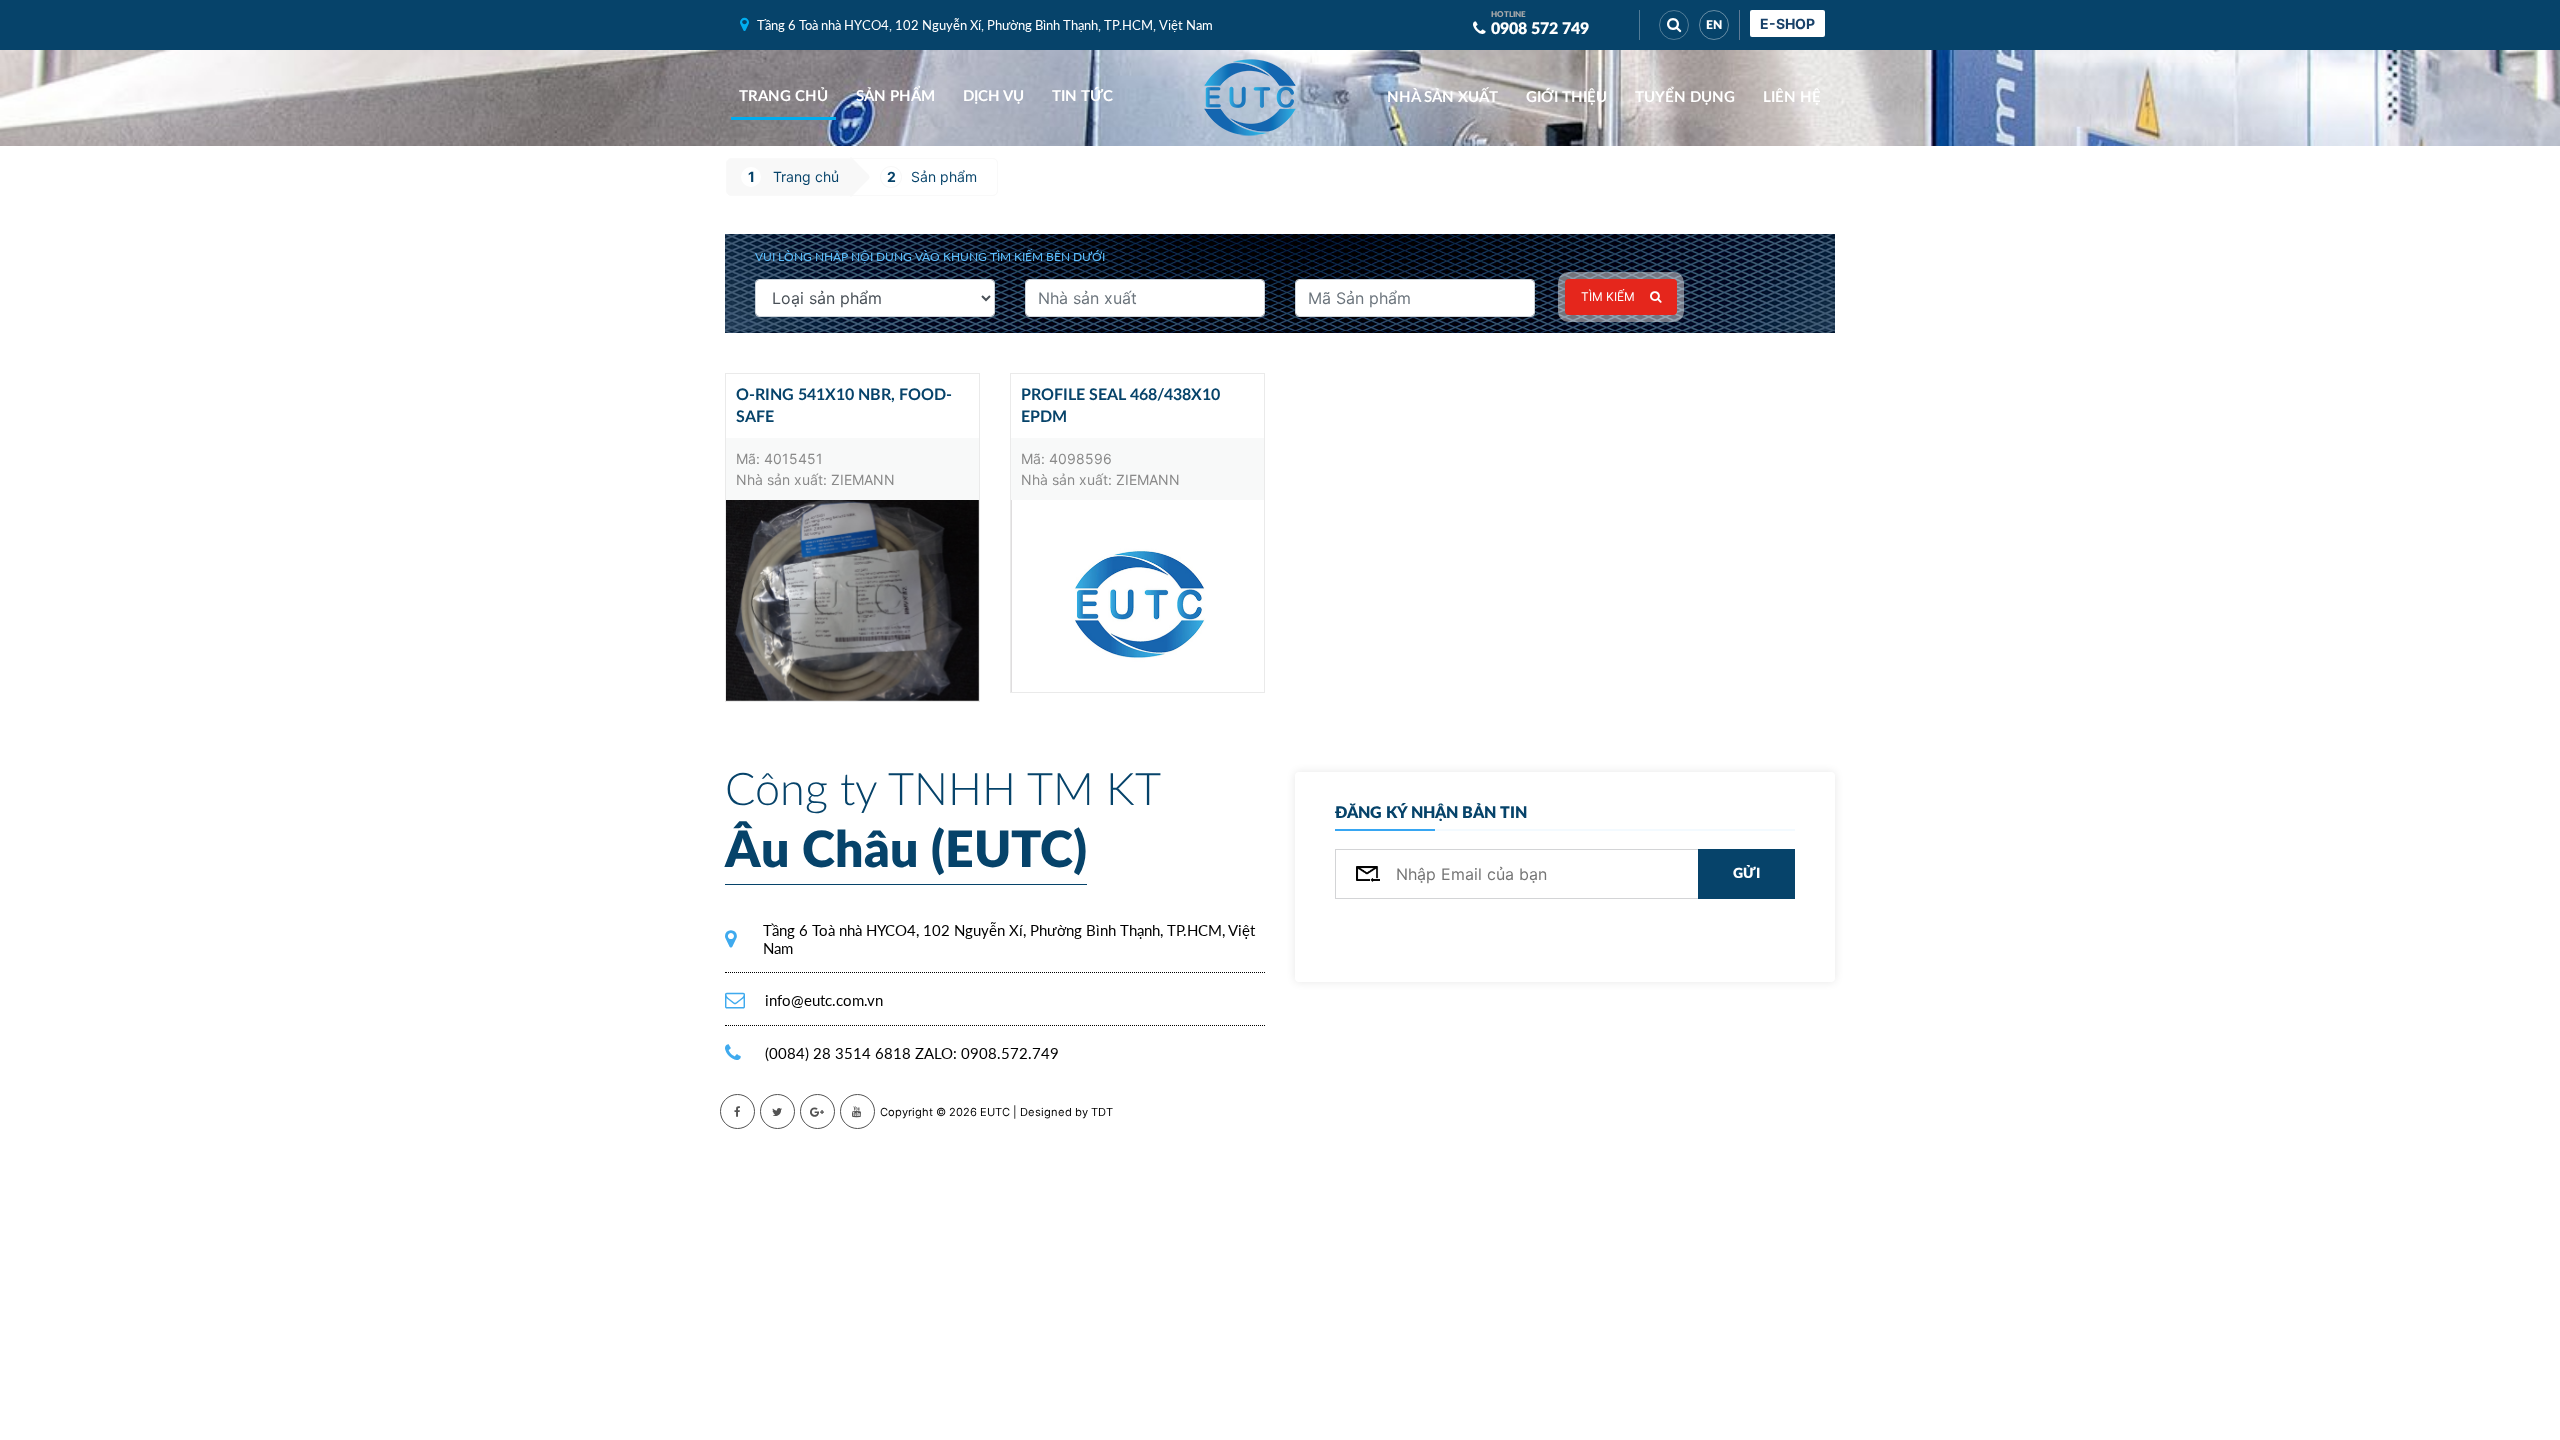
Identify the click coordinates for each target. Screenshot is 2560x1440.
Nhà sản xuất (1442, 97)
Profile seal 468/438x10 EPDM (1120, 406)
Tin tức (1082, 96)
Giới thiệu (1566, 97)
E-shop (1787, 23)
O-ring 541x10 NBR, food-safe (844, 406)
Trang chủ (783, 96)
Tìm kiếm (1608, 296)
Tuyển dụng (1685, 97)
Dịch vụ (993, 96)
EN (1714, 25)
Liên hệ (1792, 97)
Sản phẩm (895, 96)
